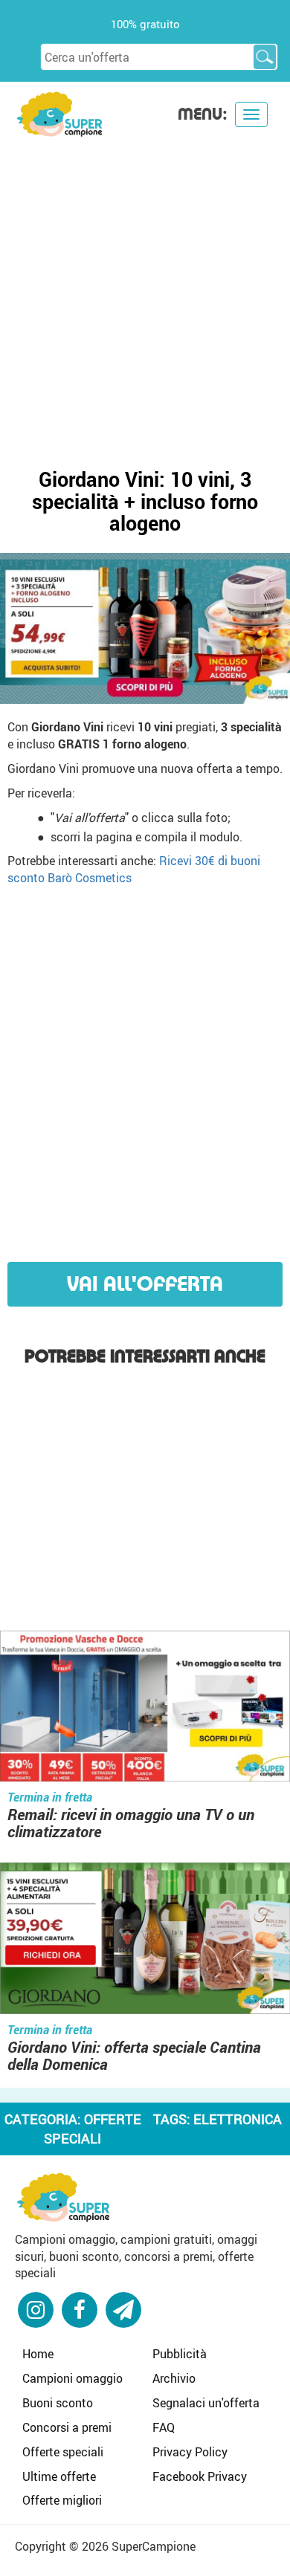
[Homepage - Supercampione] (63, 2195)
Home (38, 2354)
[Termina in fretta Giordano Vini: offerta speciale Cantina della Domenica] (145, 1941)
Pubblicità (180, 2354)
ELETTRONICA (238, 2119)
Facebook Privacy (200, 2476)
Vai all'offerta (145, 1284)
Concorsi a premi (67, 2427)
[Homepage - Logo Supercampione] (59, 113)
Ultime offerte (59, 2476)
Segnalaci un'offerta (206, 2403)
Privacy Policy (190, 2452)
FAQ (164, 2427)
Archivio (174, 2378)
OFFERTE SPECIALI (93, 2129)
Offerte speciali (63, 2452)
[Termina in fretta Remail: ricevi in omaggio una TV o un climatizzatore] (145, 1708)
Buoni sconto (58, 2403)
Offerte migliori (62, 2500)
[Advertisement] (145, 291)
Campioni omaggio (72, 2378)
